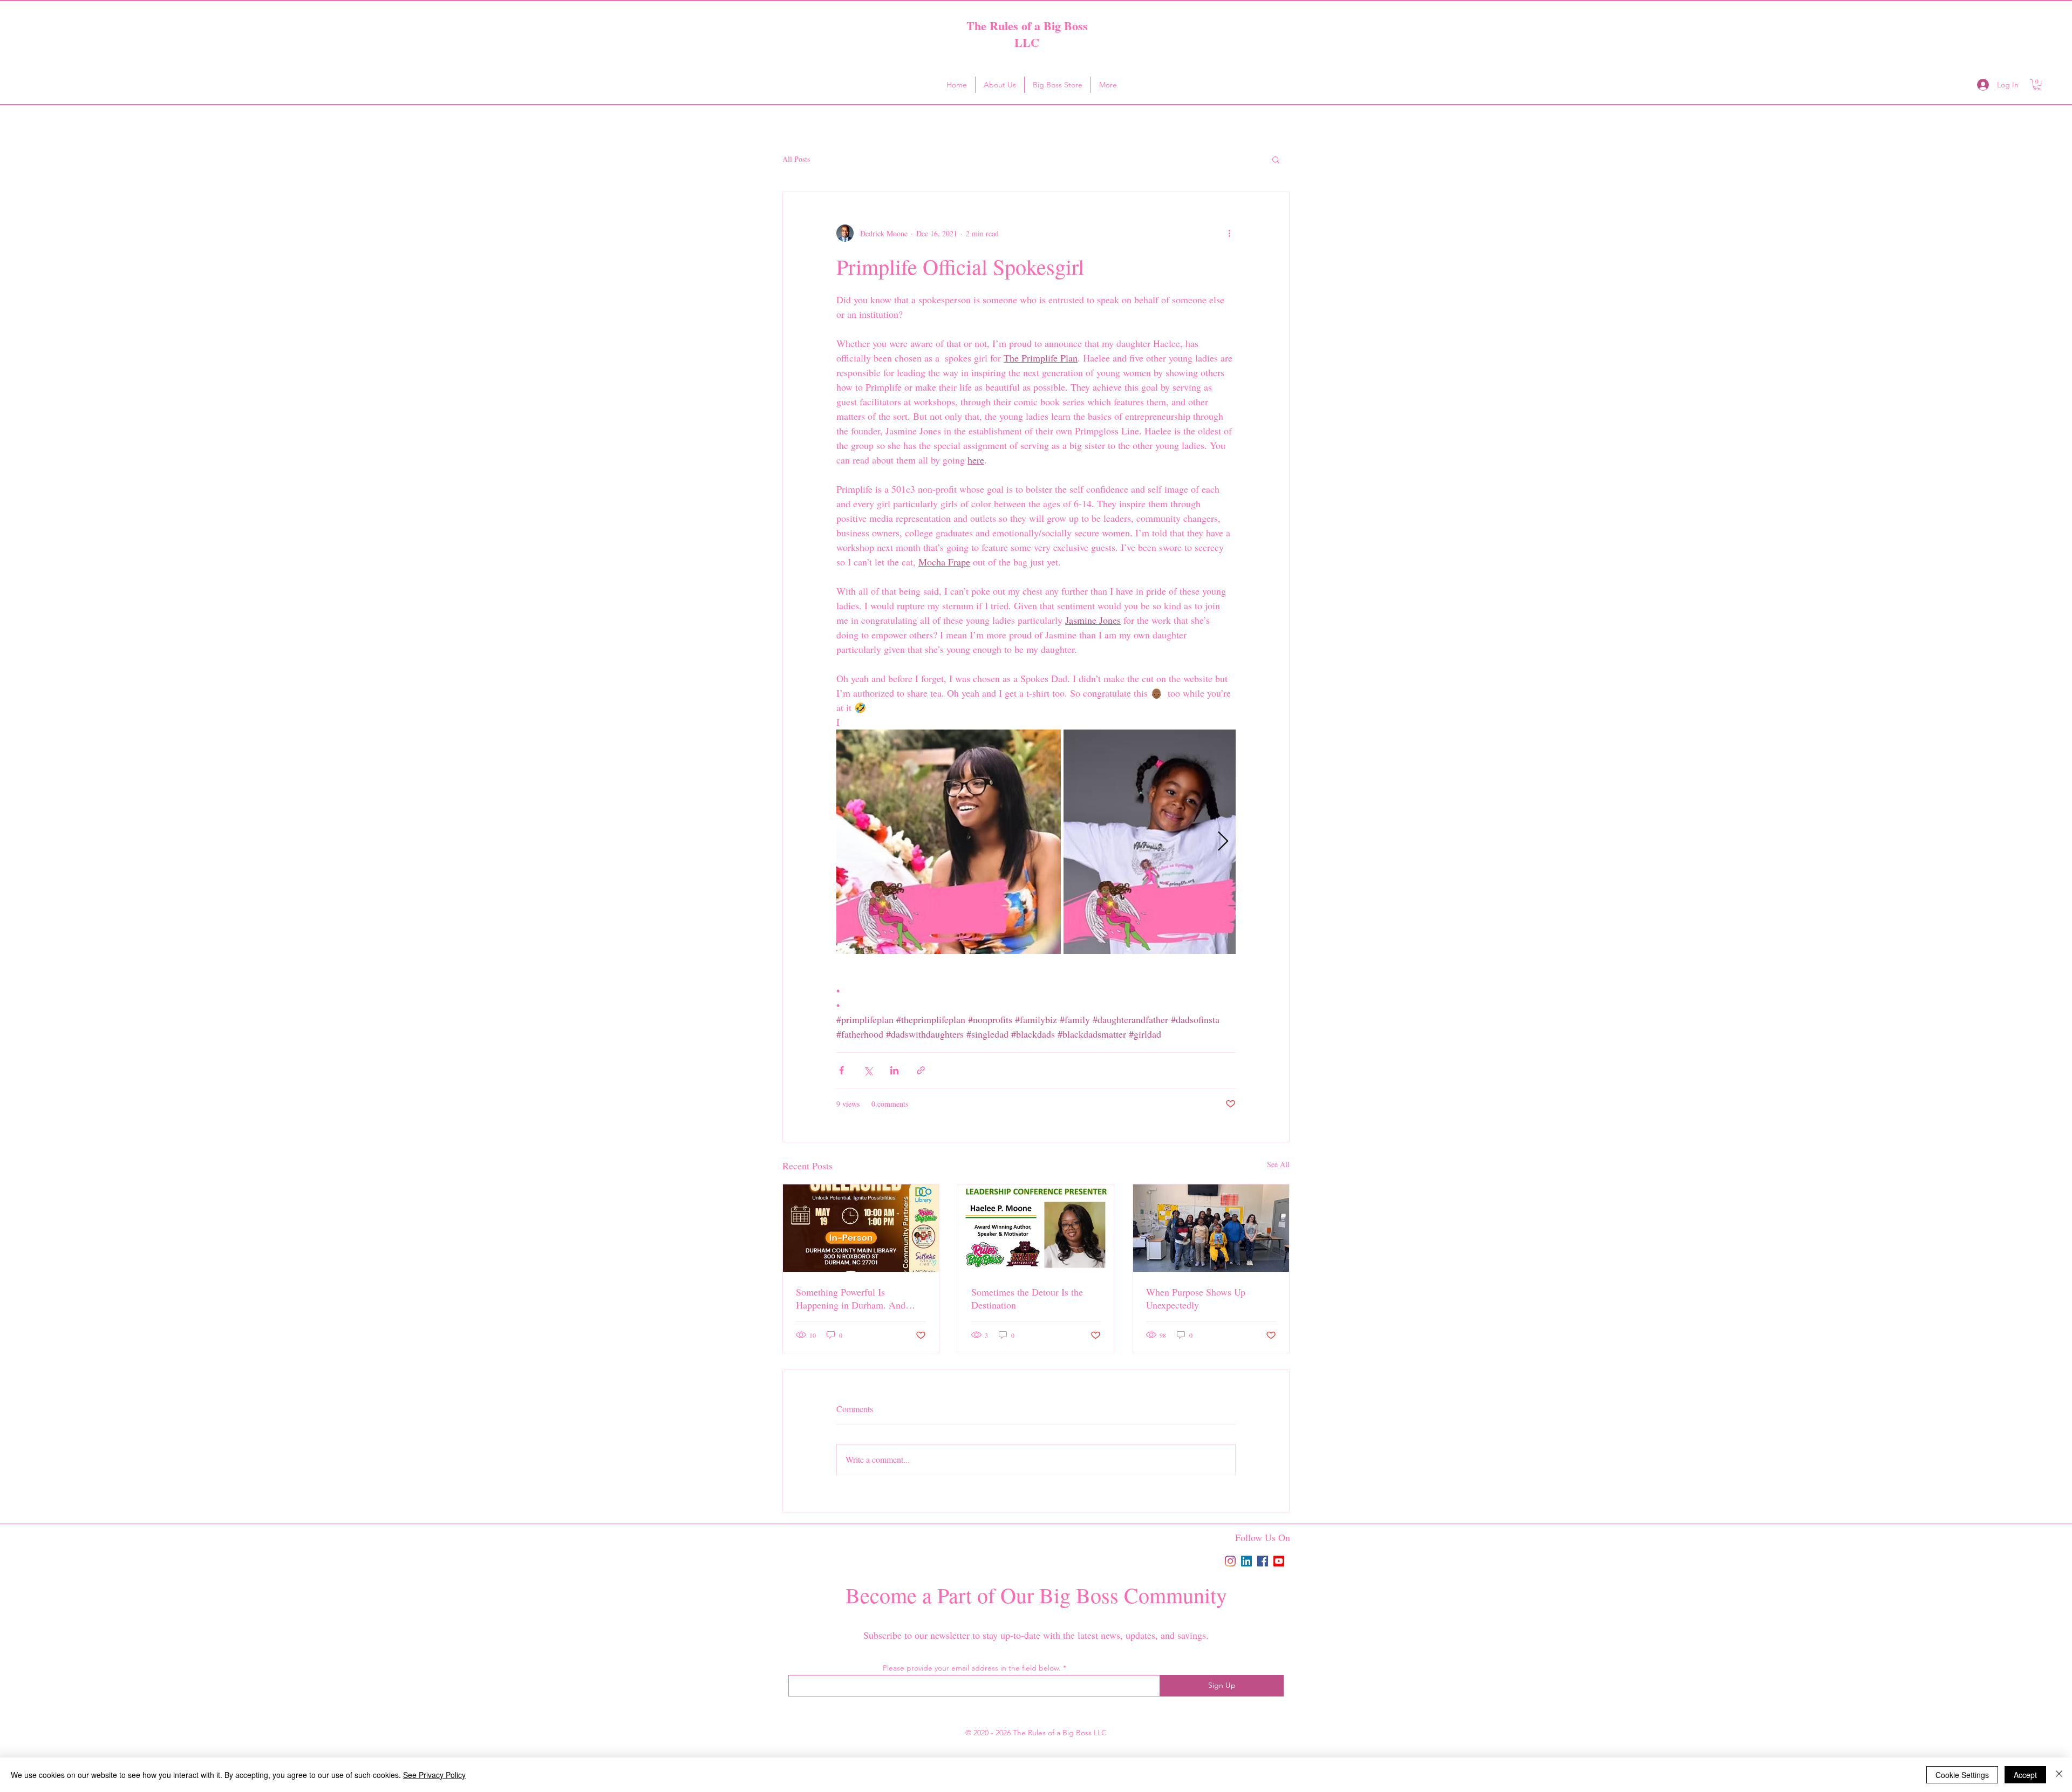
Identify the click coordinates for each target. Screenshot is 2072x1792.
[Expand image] (949, 842)
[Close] (2059, 1775)
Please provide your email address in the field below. (972, 1668)
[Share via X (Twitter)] (868, 1070)
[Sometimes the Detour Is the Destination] (1036, 1228)
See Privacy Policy (434, 1775)
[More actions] (1229, 233)
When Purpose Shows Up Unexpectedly (1196, 1298)
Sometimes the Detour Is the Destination (1027, 1298)
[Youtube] (1279, 1561)
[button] (2037, 85)
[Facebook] (1263, 1561)
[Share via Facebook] (841, 1070)
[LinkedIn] (1246, 1561)
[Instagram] (1230, 1561)
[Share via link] (921, 1070)
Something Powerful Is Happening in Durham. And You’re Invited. (851, 1298)
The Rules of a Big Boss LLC (1027, 34)
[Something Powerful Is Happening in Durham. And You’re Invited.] (861, 1228)
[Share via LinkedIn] (894, 1070)
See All (1278, 1164)
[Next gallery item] (1223, 842)
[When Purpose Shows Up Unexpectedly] (1211, 1228)
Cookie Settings (1962, 1775)
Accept (2025, 1775)
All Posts (796, 159)
